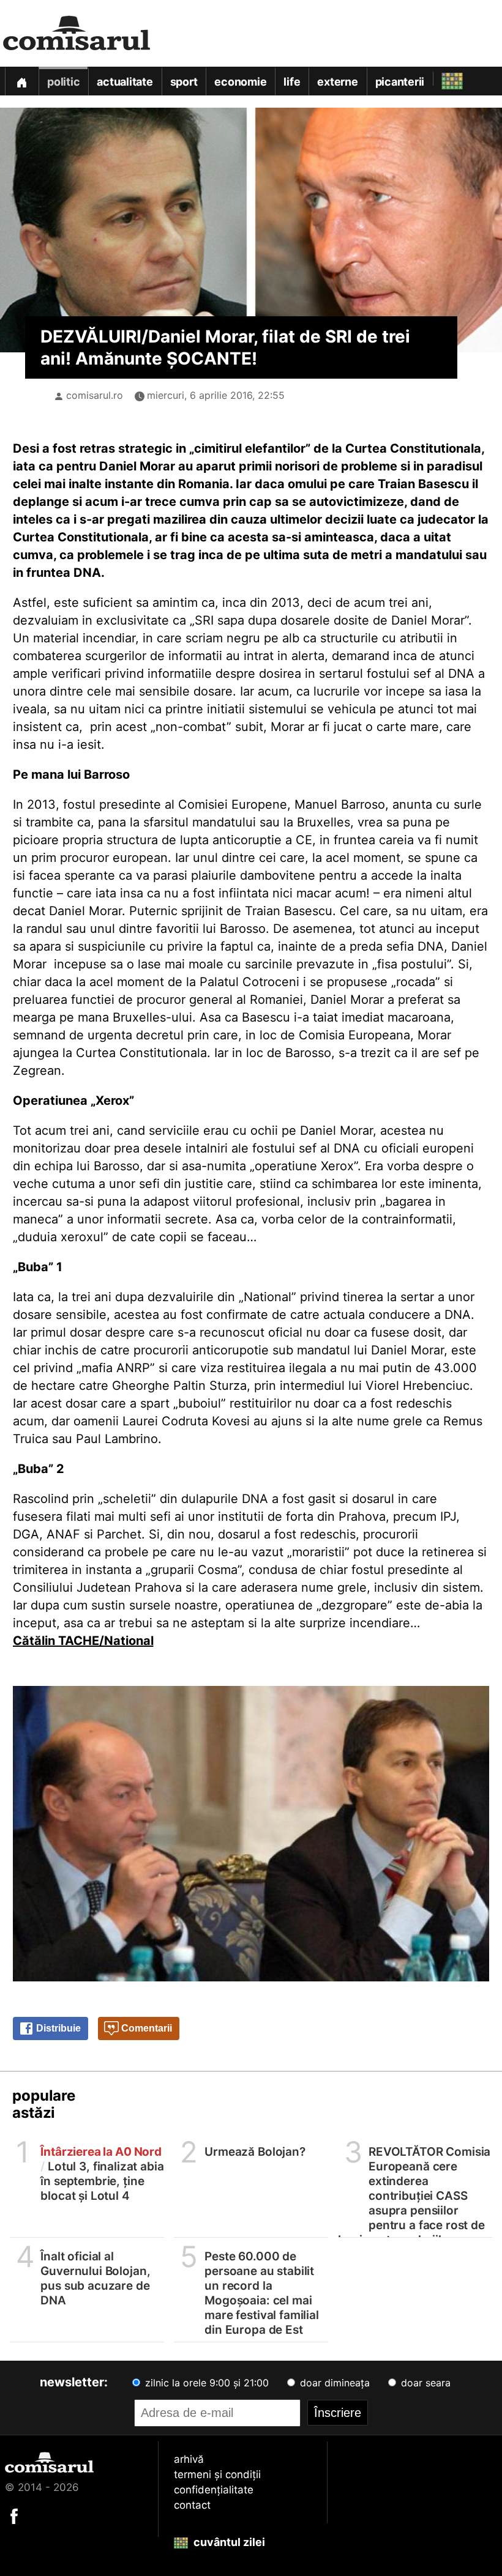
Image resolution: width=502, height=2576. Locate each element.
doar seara (424, 2383)
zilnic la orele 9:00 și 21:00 (205, 2383)
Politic (63, 82)
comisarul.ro (95, 395)
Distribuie (57, 2028)
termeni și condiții (217, 2474)
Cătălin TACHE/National (83, 1641)
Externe (337, 82)
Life (292, 82)
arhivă (189, 2459)
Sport (184, 82)
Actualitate (125, 82)
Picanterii (400, 82)
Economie (240, 82)
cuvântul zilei (228, 2542)
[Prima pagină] (21, 81)
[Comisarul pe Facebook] (14, 2515)
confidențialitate (214, 2490)
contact (192, 2505)
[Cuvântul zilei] (441, 78)
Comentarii (145, 2028)
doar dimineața (333, 2383)
